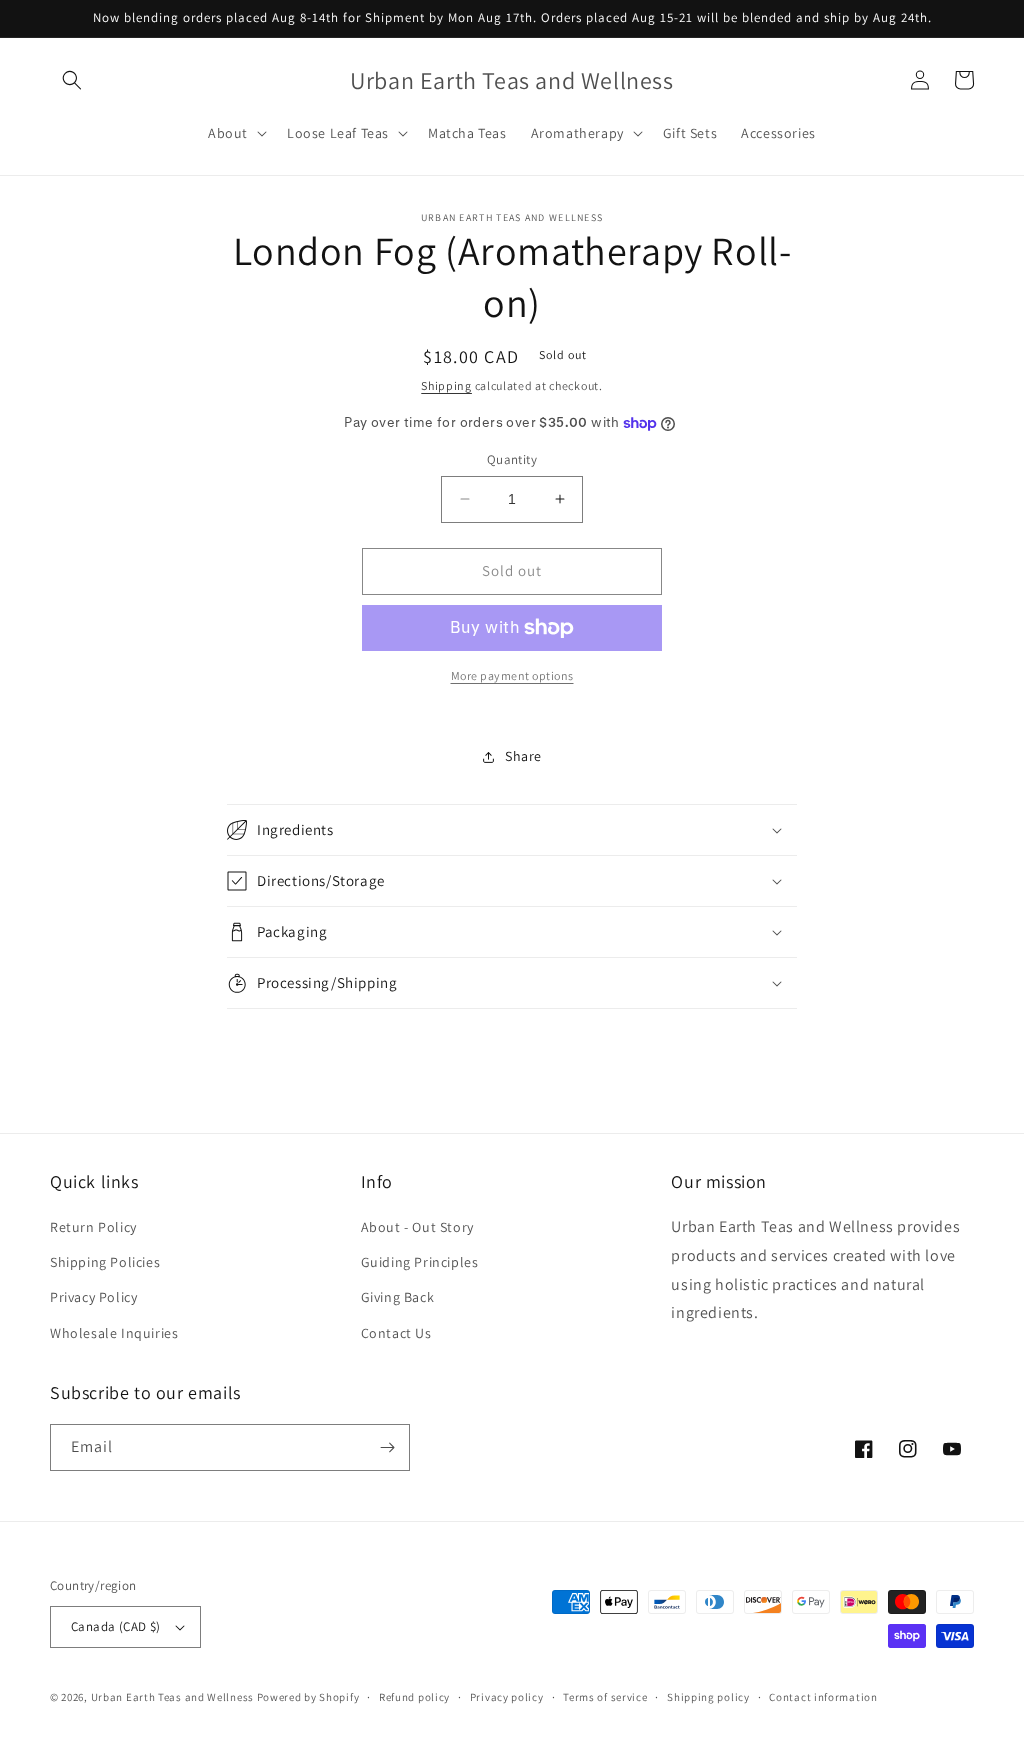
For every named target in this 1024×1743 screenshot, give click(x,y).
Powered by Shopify (308, 1697)
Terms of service (605, 1697)
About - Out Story (417, 1227)
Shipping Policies (105, 1262)
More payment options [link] (512, 675)
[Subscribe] (387, 1447)
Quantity (512, 459)
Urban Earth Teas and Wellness (172, 1697)
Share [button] (523, 756)
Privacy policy (507, 1697)
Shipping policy (708, 1697)
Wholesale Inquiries (114, 1333)
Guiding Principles (420, 1262)
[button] (72, 80)
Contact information (823, 1697)
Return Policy (93, 1227)
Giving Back (398, 1297)
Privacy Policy (93, 1297)
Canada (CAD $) (116, 1626)
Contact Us (396, 1333)
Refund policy (414, 1697)
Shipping (446, 385)
